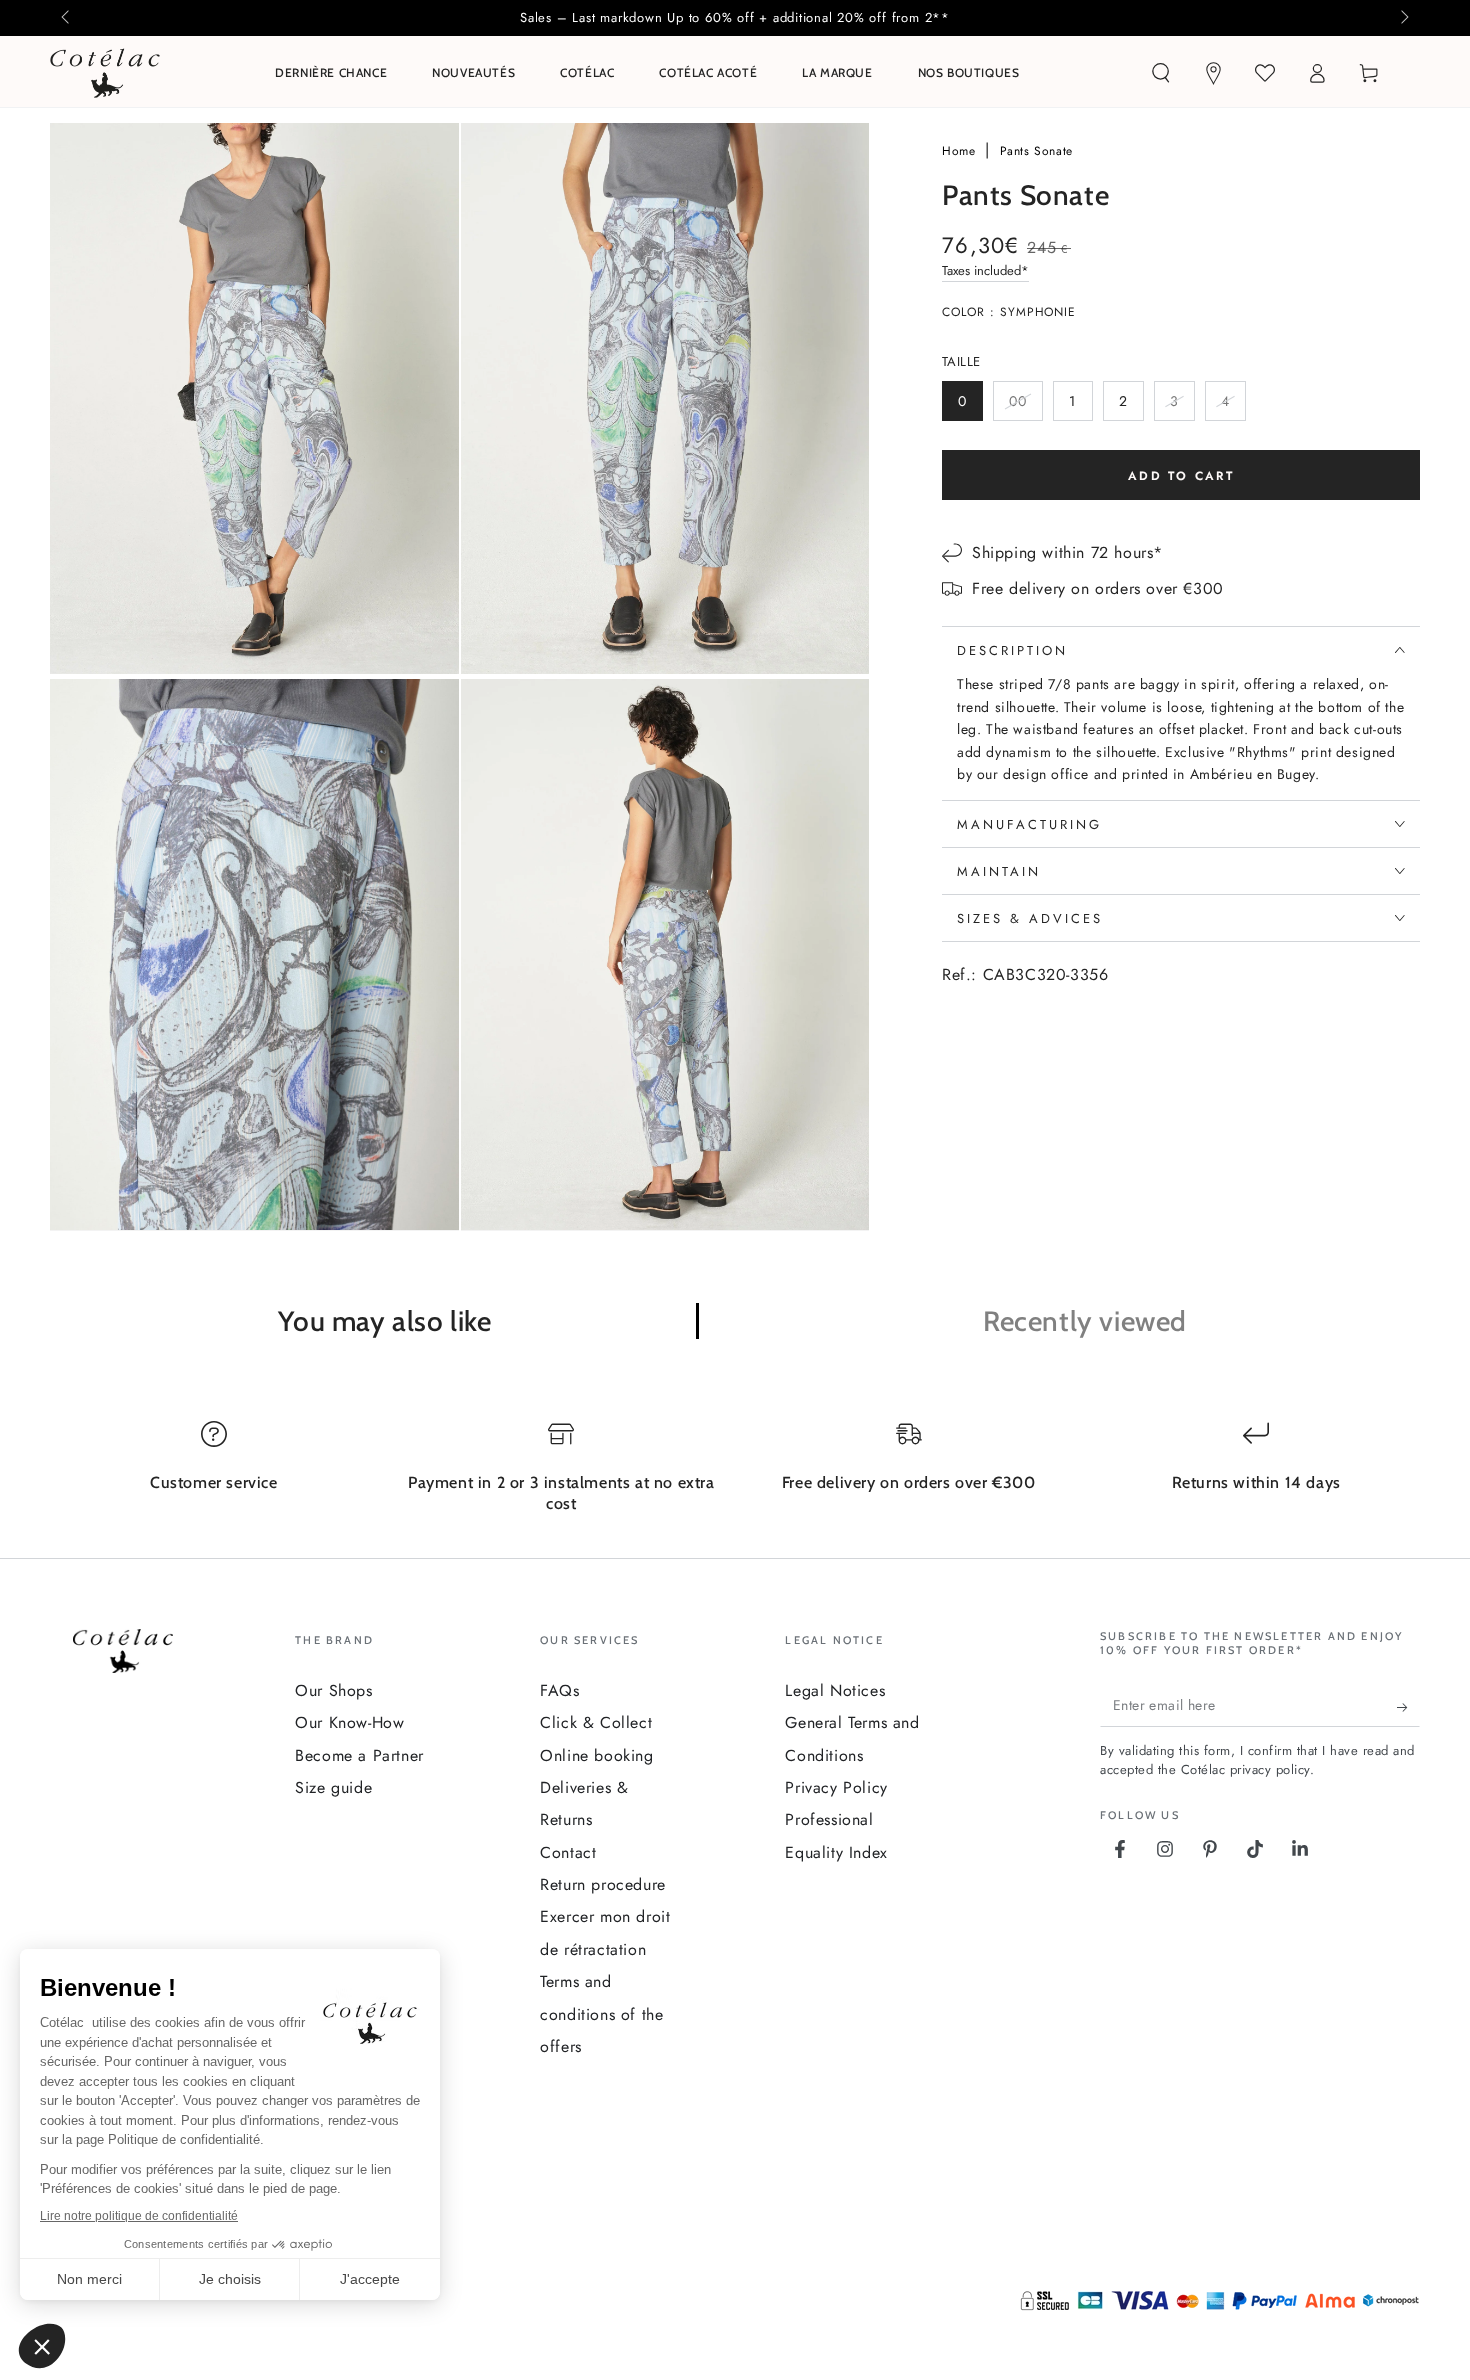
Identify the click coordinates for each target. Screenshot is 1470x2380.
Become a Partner (359, 1755)
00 (1025, 406)
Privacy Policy (836, 1787)
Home (961, 151)
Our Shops (333, 1690)
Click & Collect (596, 1722)
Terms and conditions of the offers (601, 2014)
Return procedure (603, 1884)
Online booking (596, 1755)
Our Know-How (349, 1722)
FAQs (559, 1690)
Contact (568, 1852)
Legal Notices (835, 1690)
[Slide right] (1403, 18)
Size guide (333, 1787)
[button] (1161, 73)
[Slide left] (67, 18)
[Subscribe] (1408, 1707)
